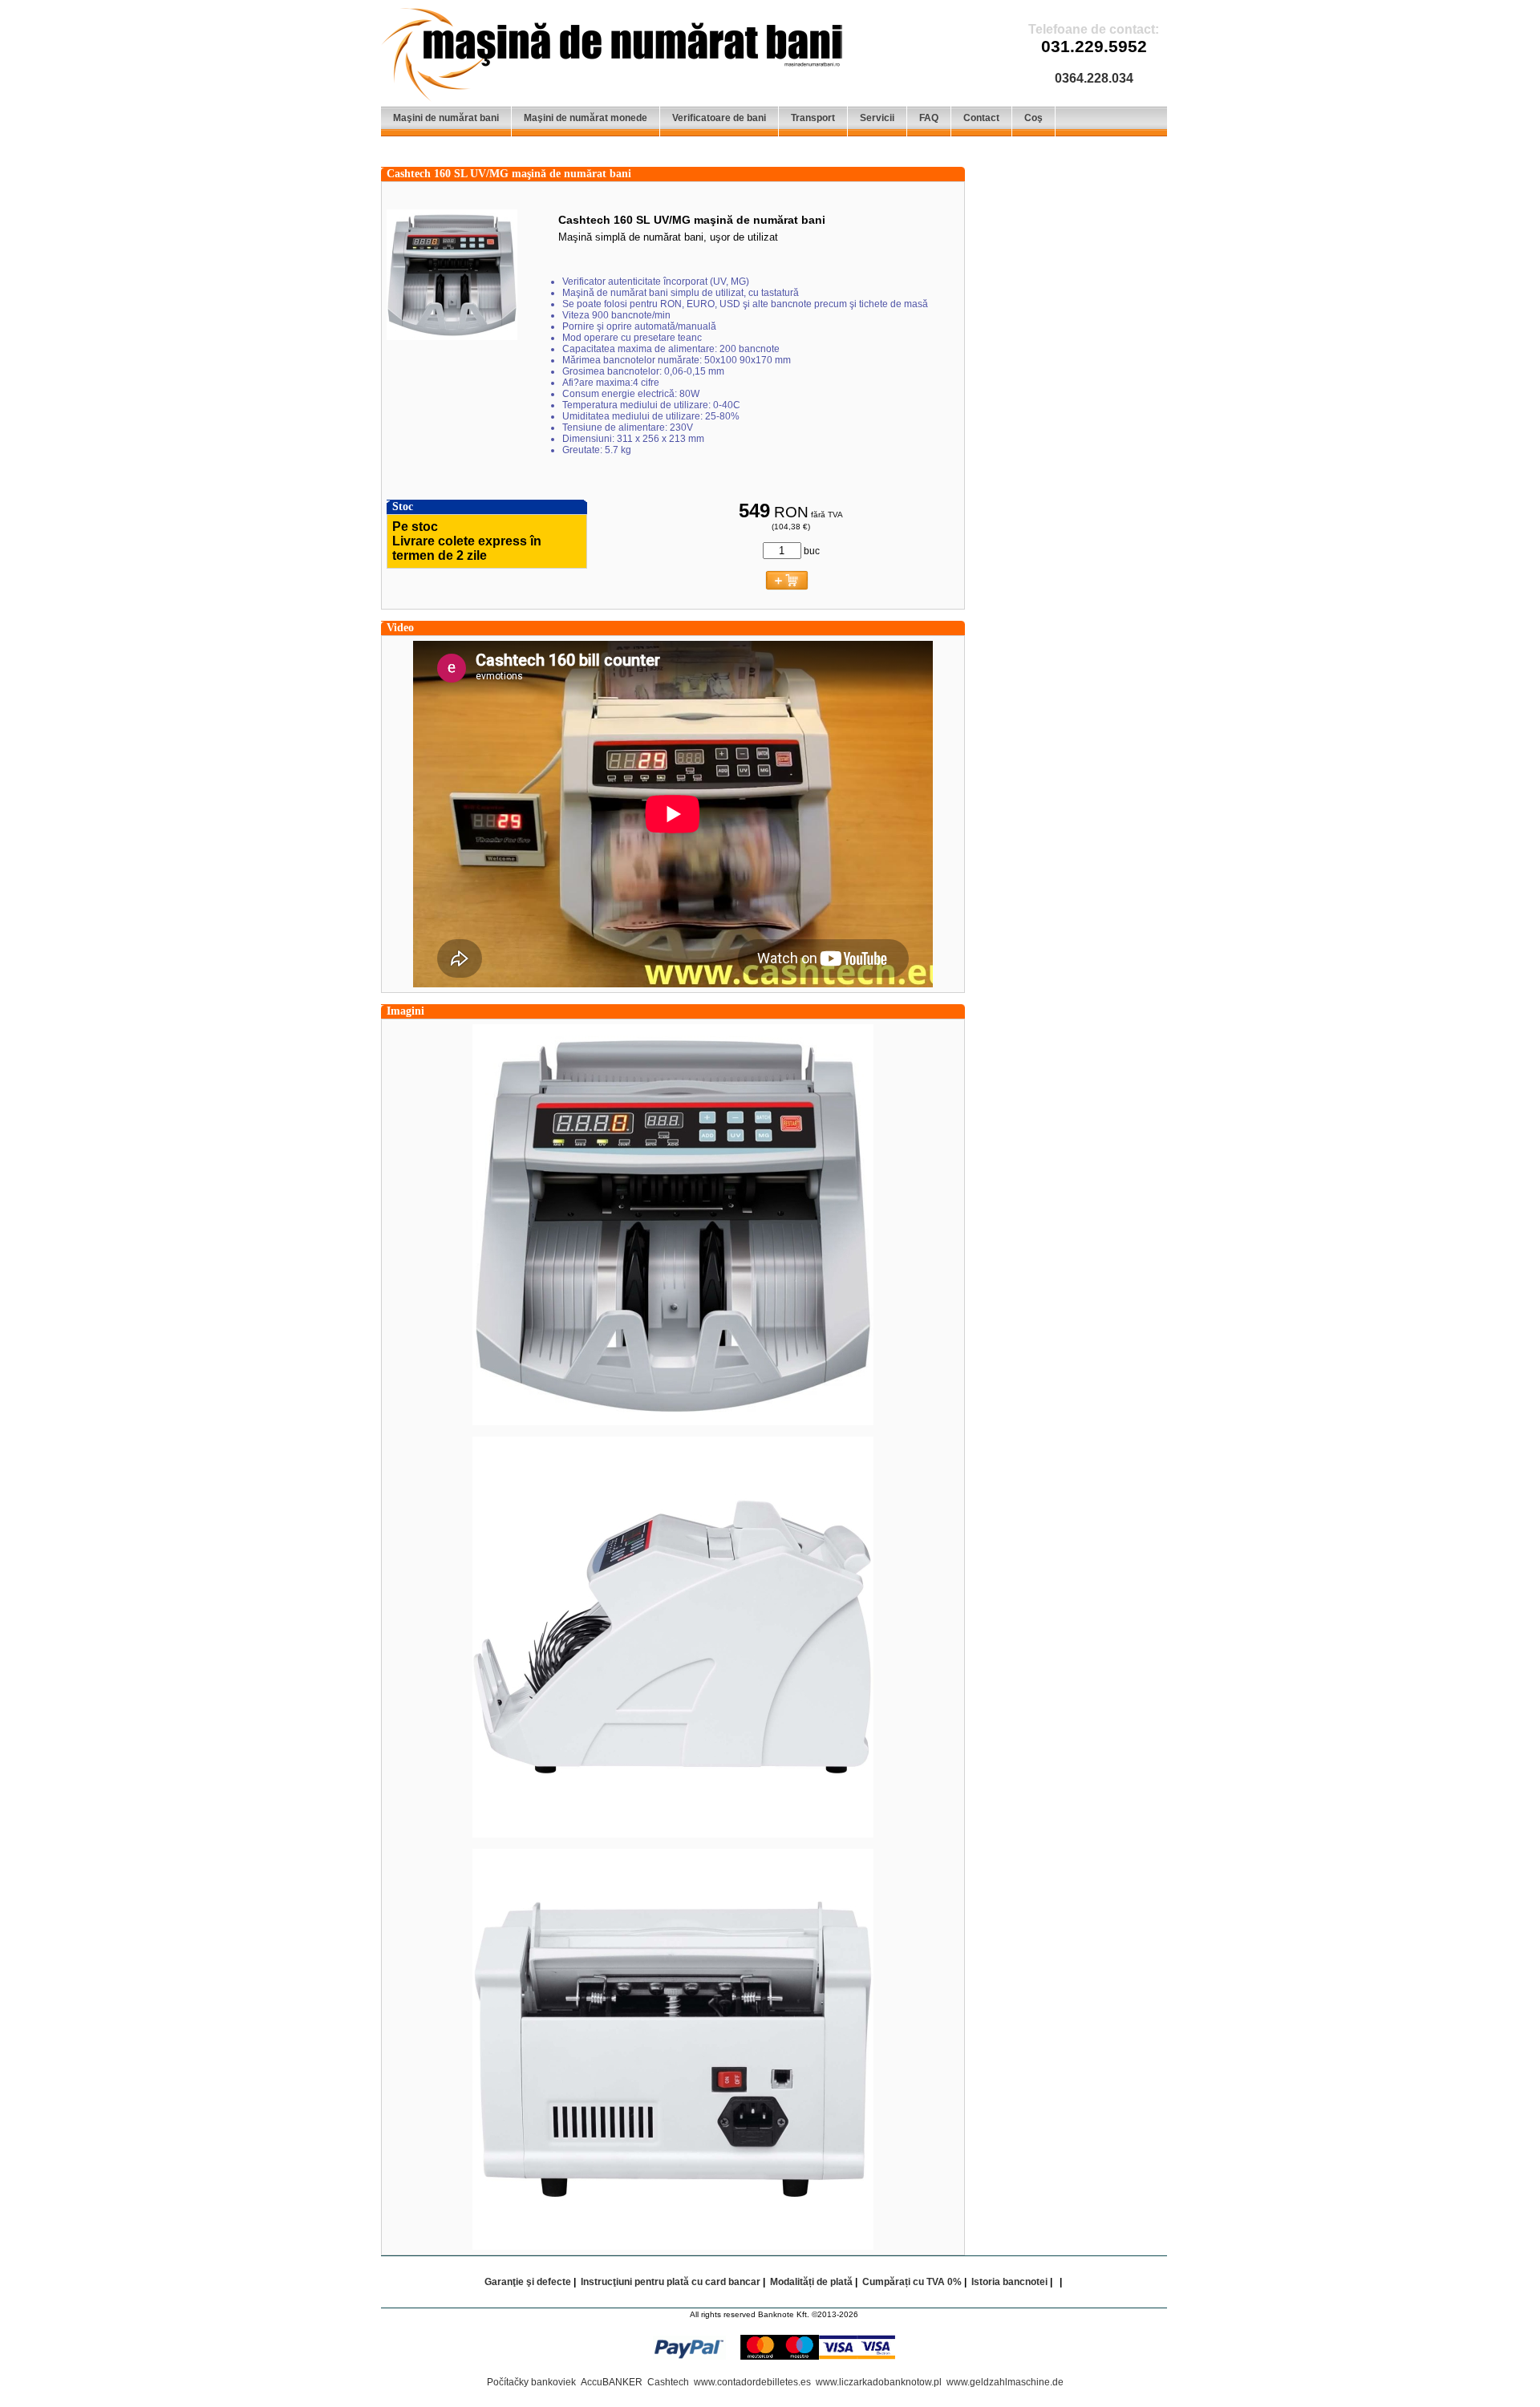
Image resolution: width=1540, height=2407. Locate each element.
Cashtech (668, 2382)
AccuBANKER (612, 2382)
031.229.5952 (1094, 47)
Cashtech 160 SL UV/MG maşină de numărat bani (509, 174)
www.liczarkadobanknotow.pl (879, 2382)
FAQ (929, 118)
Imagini (405, 1011)
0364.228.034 (1094, 78)
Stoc (403, 507)
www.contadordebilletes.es (752, 2382)
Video (400, 628)
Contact (981, 118)
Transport (813, 118)
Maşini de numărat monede (586, 118)
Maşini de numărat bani (446, 118)
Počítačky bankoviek (531, 2382)
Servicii (877, 118)
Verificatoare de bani (719, 118)
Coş (1033, 118)
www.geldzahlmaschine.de (1005, 2382)
